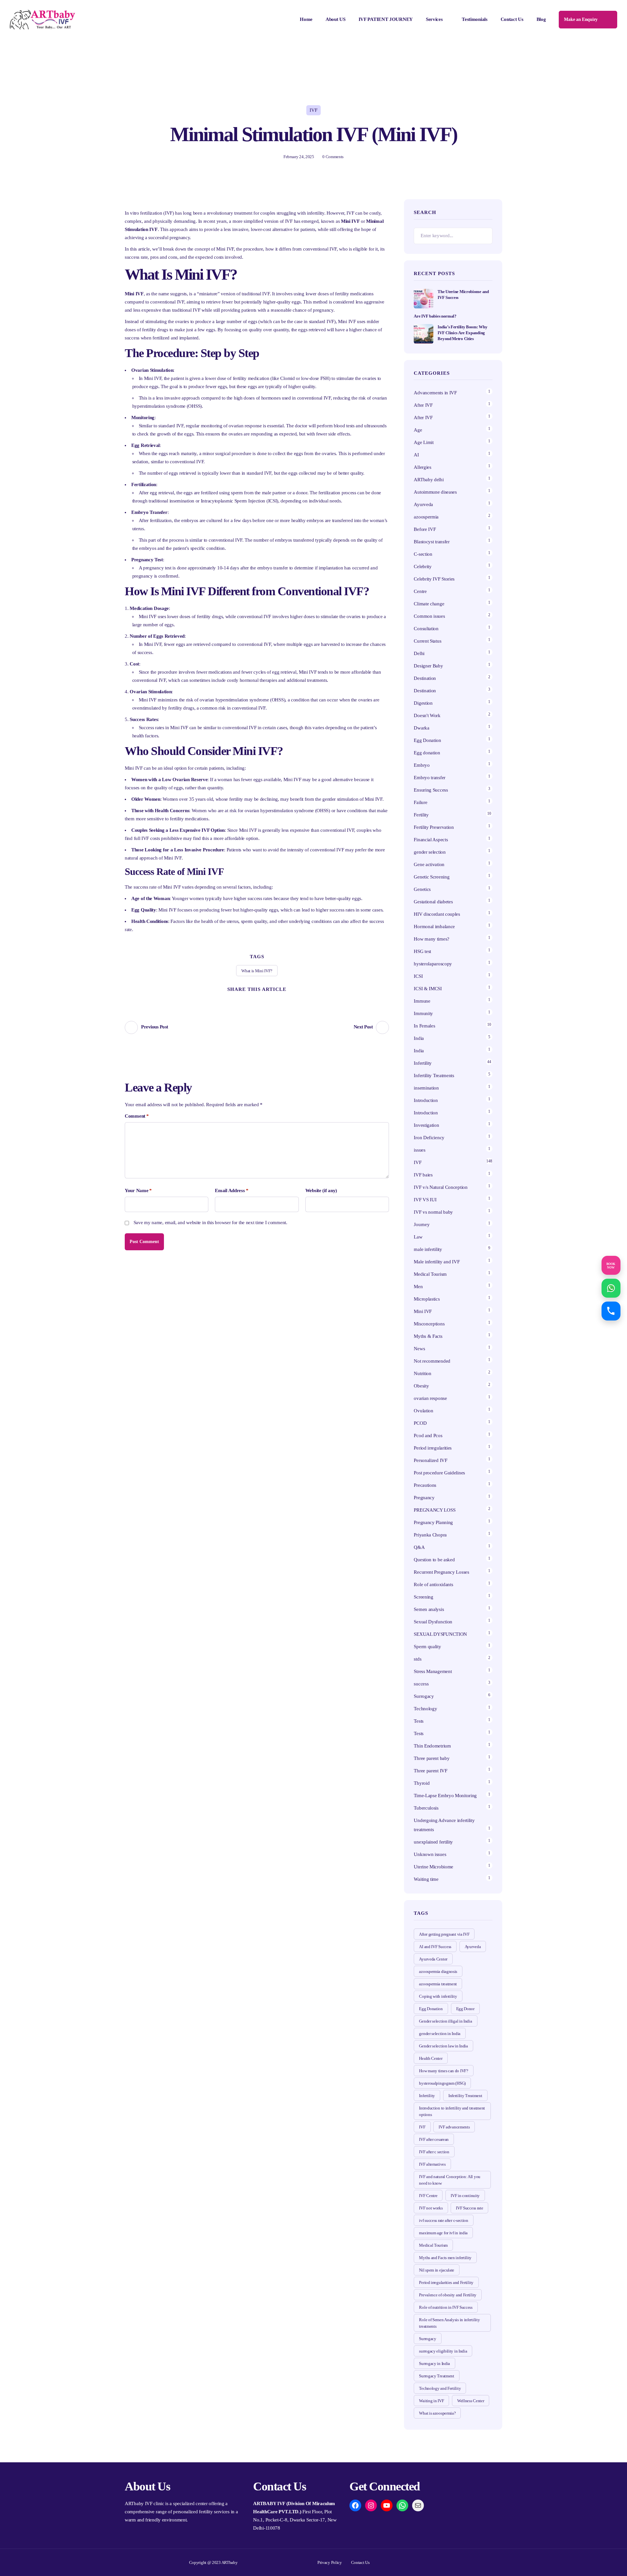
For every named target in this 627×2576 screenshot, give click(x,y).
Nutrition (422, 1373)
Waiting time (426, 1879)
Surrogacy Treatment (436, 2376)
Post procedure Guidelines (439, 1473)
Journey (422, 1224)
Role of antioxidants (433, 1584)
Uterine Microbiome (434, 1867)
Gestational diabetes (433, 902)
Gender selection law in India (443, 2046)
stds (418, 1659)
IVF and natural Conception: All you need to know (450, 2180)
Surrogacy (424, 1696)
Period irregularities (433, 1448)
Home (306, 19)
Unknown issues (430, 1854)
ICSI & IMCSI (428, 989)
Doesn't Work (427, 715)
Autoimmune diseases (435, 492)
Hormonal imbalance (434, 927)
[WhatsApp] (402, 2505)
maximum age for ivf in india (443, 2233)
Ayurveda (423, 504)
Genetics (422, 889)
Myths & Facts (428, 1336)
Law (418, 1237)
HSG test (422, 951)
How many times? (432, 939)
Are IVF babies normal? (435, 316)
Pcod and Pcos (429, 1436)
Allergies (422, 467)
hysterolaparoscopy (433, 964)
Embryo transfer (430, 778)
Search (484, 236)
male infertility (428, 1249)
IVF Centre (428, 2196)
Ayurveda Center (433, 1959)
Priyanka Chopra (430, 1535)
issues (419, 1150)
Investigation (426, 1125)
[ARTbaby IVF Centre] (42, 20)
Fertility (421, 815)
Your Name (138, 1190)
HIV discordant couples (437, 914)
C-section (423, 554)
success (421, 1684)
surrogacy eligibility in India (443, 2351)
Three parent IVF (430, 1771)
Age (418, 430)
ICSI (418, 976)
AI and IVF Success (435, 1947)
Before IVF (425, 529)
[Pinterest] (257, 1000)
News (419, 1349)
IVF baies (423, 1175)
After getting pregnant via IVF (444, 1934)
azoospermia (426, 517)
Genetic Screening (432, 877)
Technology (425, 1709)
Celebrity (423, 566)
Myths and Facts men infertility (445, 2258)
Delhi (419, 653)
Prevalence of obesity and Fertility (448, 2295)
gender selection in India (440, 2034)
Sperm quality (427, 1647)
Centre (420, 591)
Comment (137, 1116)
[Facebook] (245, 1000)
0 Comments (333, 157)
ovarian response (430, 1398)
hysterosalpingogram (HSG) (442, 2083)
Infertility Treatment (465, 2096)
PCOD (420, 1423)
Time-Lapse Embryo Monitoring (445, 1796)
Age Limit (424, 442)
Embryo (422, 765)
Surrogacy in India (434, 2363)
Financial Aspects (431, 840)
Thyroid (422, 1783)
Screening (423, 1597)
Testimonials (474, 19)
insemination (426, 1088)
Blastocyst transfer (432, 542)
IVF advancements (454, 2127)
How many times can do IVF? (443, 2071)
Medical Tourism (430, 1274)
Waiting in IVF (431, 2401)
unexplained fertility (433, 1842)
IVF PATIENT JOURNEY (386, 19)
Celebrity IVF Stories (434, 579)
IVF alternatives (432, 2164)
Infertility (423, 1063)
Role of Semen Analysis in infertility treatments (449, 2323)
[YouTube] (387, 2505)
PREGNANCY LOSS (434, 1510)
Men (418, 1287)
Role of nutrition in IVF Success (446, 2307)
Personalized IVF (430, 1460)
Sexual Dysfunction (433, 1622)
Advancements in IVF (435, 393)
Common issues (429, 616)
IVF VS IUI (425, 1200)
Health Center (431, 2058)
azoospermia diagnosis (438, 1971)
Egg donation (427, 753)
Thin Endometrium (432, 1746)
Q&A (419, 1547)
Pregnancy (424, 1498)
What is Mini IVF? (257, 971)
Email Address (232, 1190)
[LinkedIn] (281, 1000)
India (419, 1038)
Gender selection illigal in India (445, 2021)
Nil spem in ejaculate (437, 2270)
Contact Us (512, 19)
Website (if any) (321, 1190)
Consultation (426, 629)
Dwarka (421, 728)
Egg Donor (465, 2009)
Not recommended (432, 1361)
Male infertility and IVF (437, 1262)
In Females (424, 1026)
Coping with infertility (438, 1996)
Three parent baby (432, 1758)
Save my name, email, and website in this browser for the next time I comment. (210, 1222)
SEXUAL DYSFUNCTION (440, 1634)
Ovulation (423, 1411)
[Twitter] (233, 1000)
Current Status (427, 641)
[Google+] (269, 1000)
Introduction (426, 1100)
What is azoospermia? (437, 2413)
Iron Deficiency (429, 1138)
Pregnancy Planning (433, 1522)
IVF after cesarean (434, 2139)
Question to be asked (434, 1560)
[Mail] (418, 2505)
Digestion (423, 703)
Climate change (429, 604)
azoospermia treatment (438, 1984)
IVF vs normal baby (433, 1212)
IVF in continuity (465, 2196)
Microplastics (427, 1299)
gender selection (430, 852)
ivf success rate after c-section (443, 2220)
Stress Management (433, 1671)
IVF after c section (434, 2152)
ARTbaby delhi (429, 480)
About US (336, 19)
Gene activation (429, 864)
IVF (313, 110)
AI (416, 455)
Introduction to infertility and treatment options (452, 2111)
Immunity (423, 1013)
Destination (425, 678)
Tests (419, 1721)
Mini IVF (423, 1311)
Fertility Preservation (434, 827)
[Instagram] (371, 2505)
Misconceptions (429, 1324)
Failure (420, 802)
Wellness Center (471, 2401)
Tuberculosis (426, 1808)
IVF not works (431, 2208)
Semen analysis (429, 1609)
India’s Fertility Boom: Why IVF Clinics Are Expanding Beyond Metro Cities (462, 333)
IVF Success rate (469, 2208)
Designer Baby (428, 666)
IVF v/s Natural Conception (441, 1187)
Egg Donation (427, 740)
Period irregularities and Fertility (446, 2282)
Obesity (421, 1386)
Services (434, 19)
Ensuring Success (431, 790)
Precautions (425, 1485)
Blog (541, 19)
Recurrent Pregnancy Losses (441, 1572)
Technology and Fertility (440, 2388)
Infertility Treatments (434, 1075)
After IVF (423, 405)
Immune (422, 1001)
